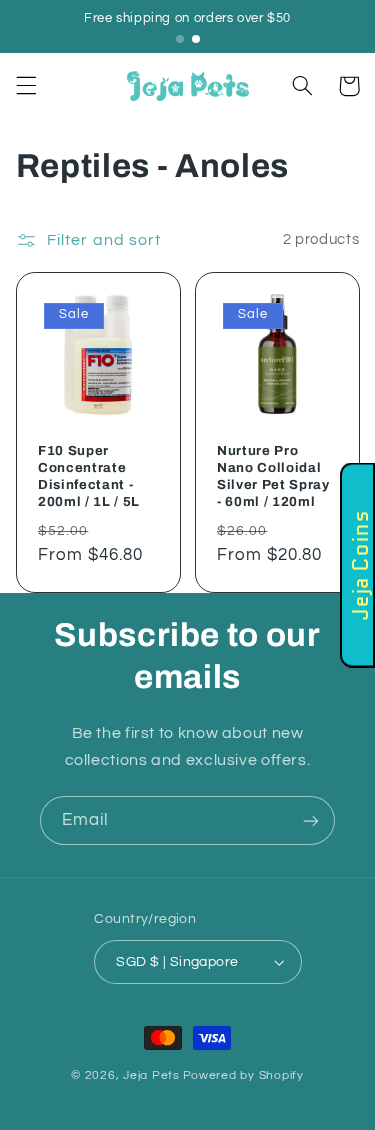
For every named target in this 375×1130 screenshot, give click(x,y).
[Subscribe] (311, 820)
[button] (26, 86)
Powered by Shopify (243, 1075)
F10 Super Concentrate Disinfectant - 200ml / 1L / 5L (89, 476)
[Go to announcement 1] (180, 39)
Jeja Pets (151, 1075)
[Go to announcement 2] (196, 39)
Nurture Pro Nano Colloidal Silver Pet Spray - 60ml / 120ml (273, 476)
